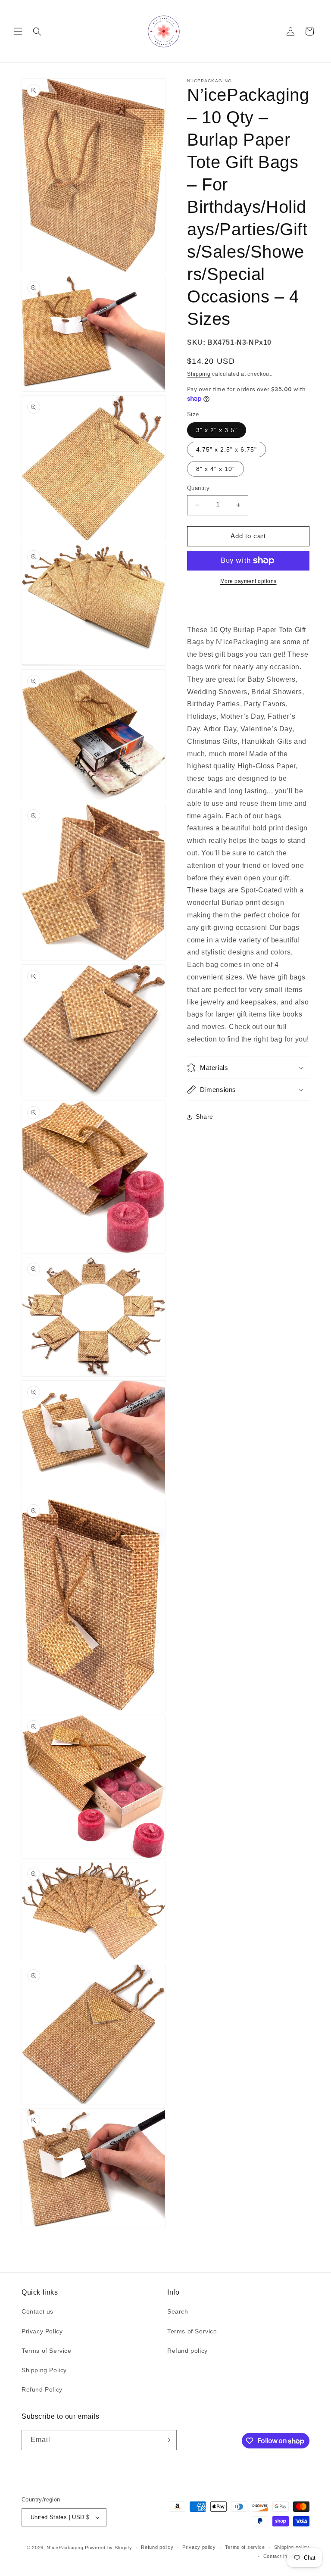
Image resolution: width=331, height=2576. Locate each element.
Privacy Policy (42, 2331)
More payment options (248, 581)
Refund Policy (42, 2389)
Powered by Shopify (109, 2548)
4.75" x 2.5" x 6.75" (226, 449)
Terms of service (245, 2547)
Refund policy (187, 2351)
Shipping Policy (44, 2370)
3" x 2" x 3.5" (217, 430)
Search (178, 2311)
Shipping (199, 374)
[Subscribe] (167, 2440)
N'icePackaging (65, 2548)
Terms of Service (47, 2351)
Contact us (37, 2311)
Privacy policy (199, 2547)
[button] (18, 31)
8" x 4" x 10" (215, 469)
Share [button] (205, 1116)
